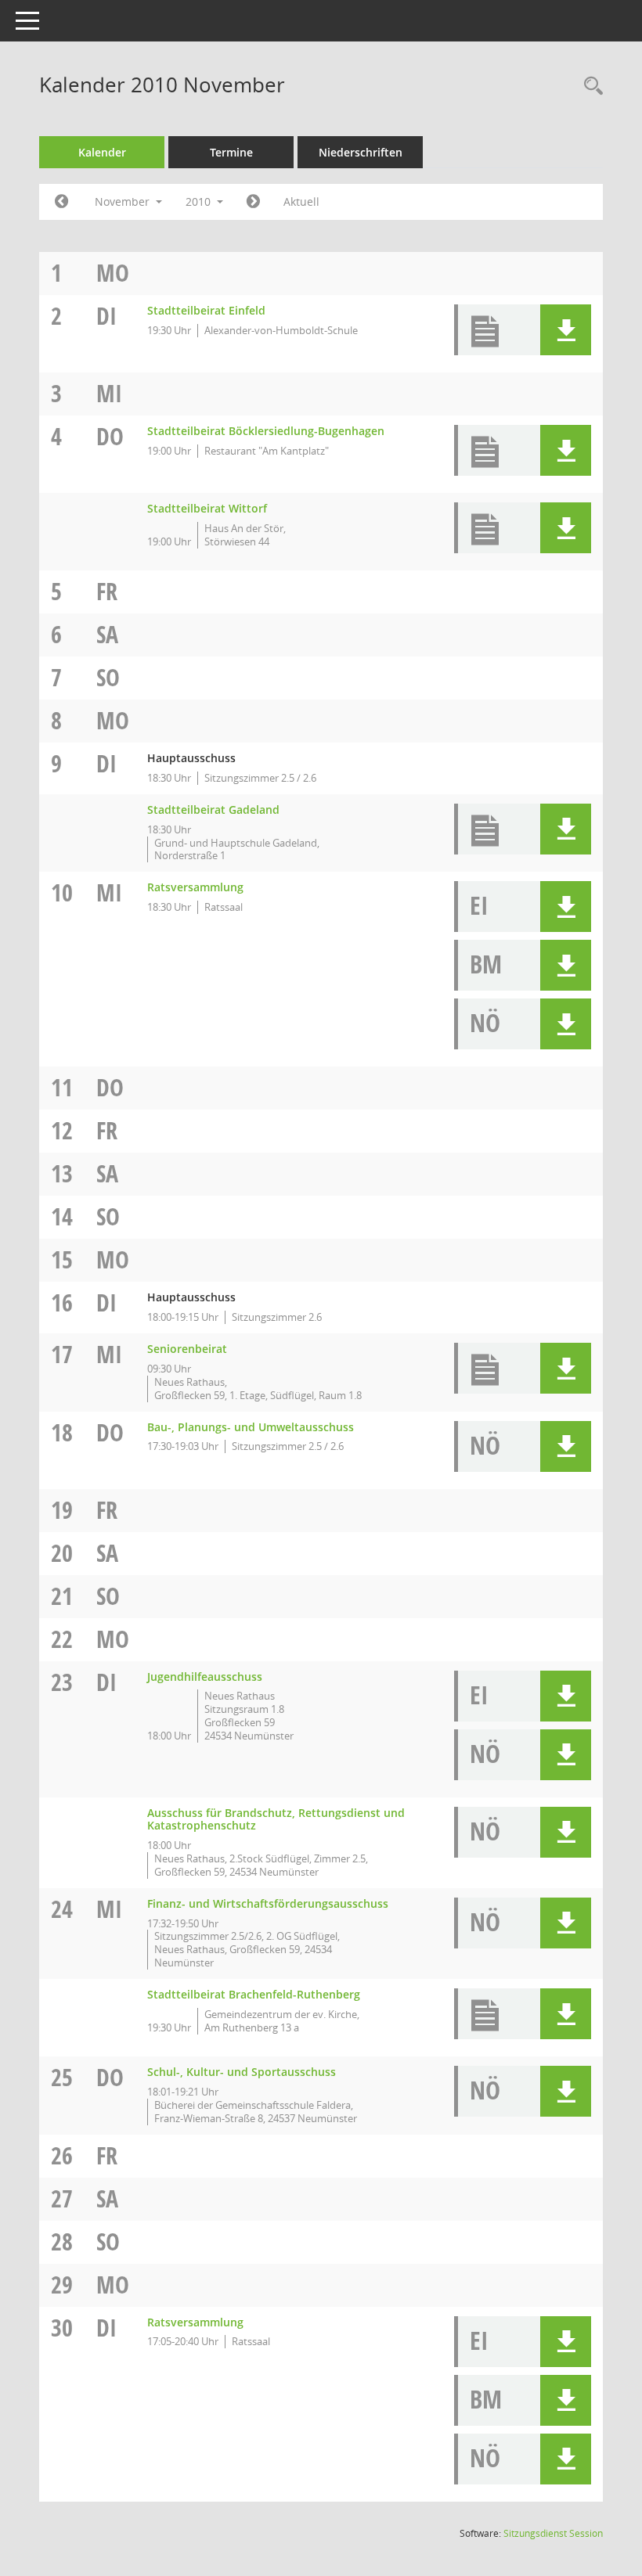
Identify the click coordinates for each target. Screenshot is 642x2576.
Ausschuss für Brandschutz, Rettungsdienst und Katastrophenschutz (276, 1819)
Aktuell (301, 201)
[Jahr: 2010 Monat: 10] (61, 202)
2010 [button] (200, 201)
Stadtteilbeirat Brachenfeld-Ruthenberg (254, 1994)
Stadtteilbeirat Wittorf (207, 508)
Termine (231, 152)
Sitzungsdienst (553, 2533)
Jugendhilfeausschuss (205, 1677)
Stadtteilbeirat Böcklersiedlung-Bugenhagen (266, 431)
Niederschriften (361, 152)
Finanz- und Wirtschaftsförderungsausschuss (268, 1903)
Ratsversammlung (195, 887)
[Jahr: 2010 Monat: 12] (253, 202)
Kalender (102, 152)
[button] (566, 330)
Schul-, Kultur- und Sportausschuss (242, 2072)
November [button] (124, 201)
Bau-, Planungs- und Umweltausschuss (251, 1427)
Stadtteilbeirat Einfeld (206, 310)
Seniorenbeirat (187, 1349)
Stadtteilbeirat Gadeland (213, 809)
